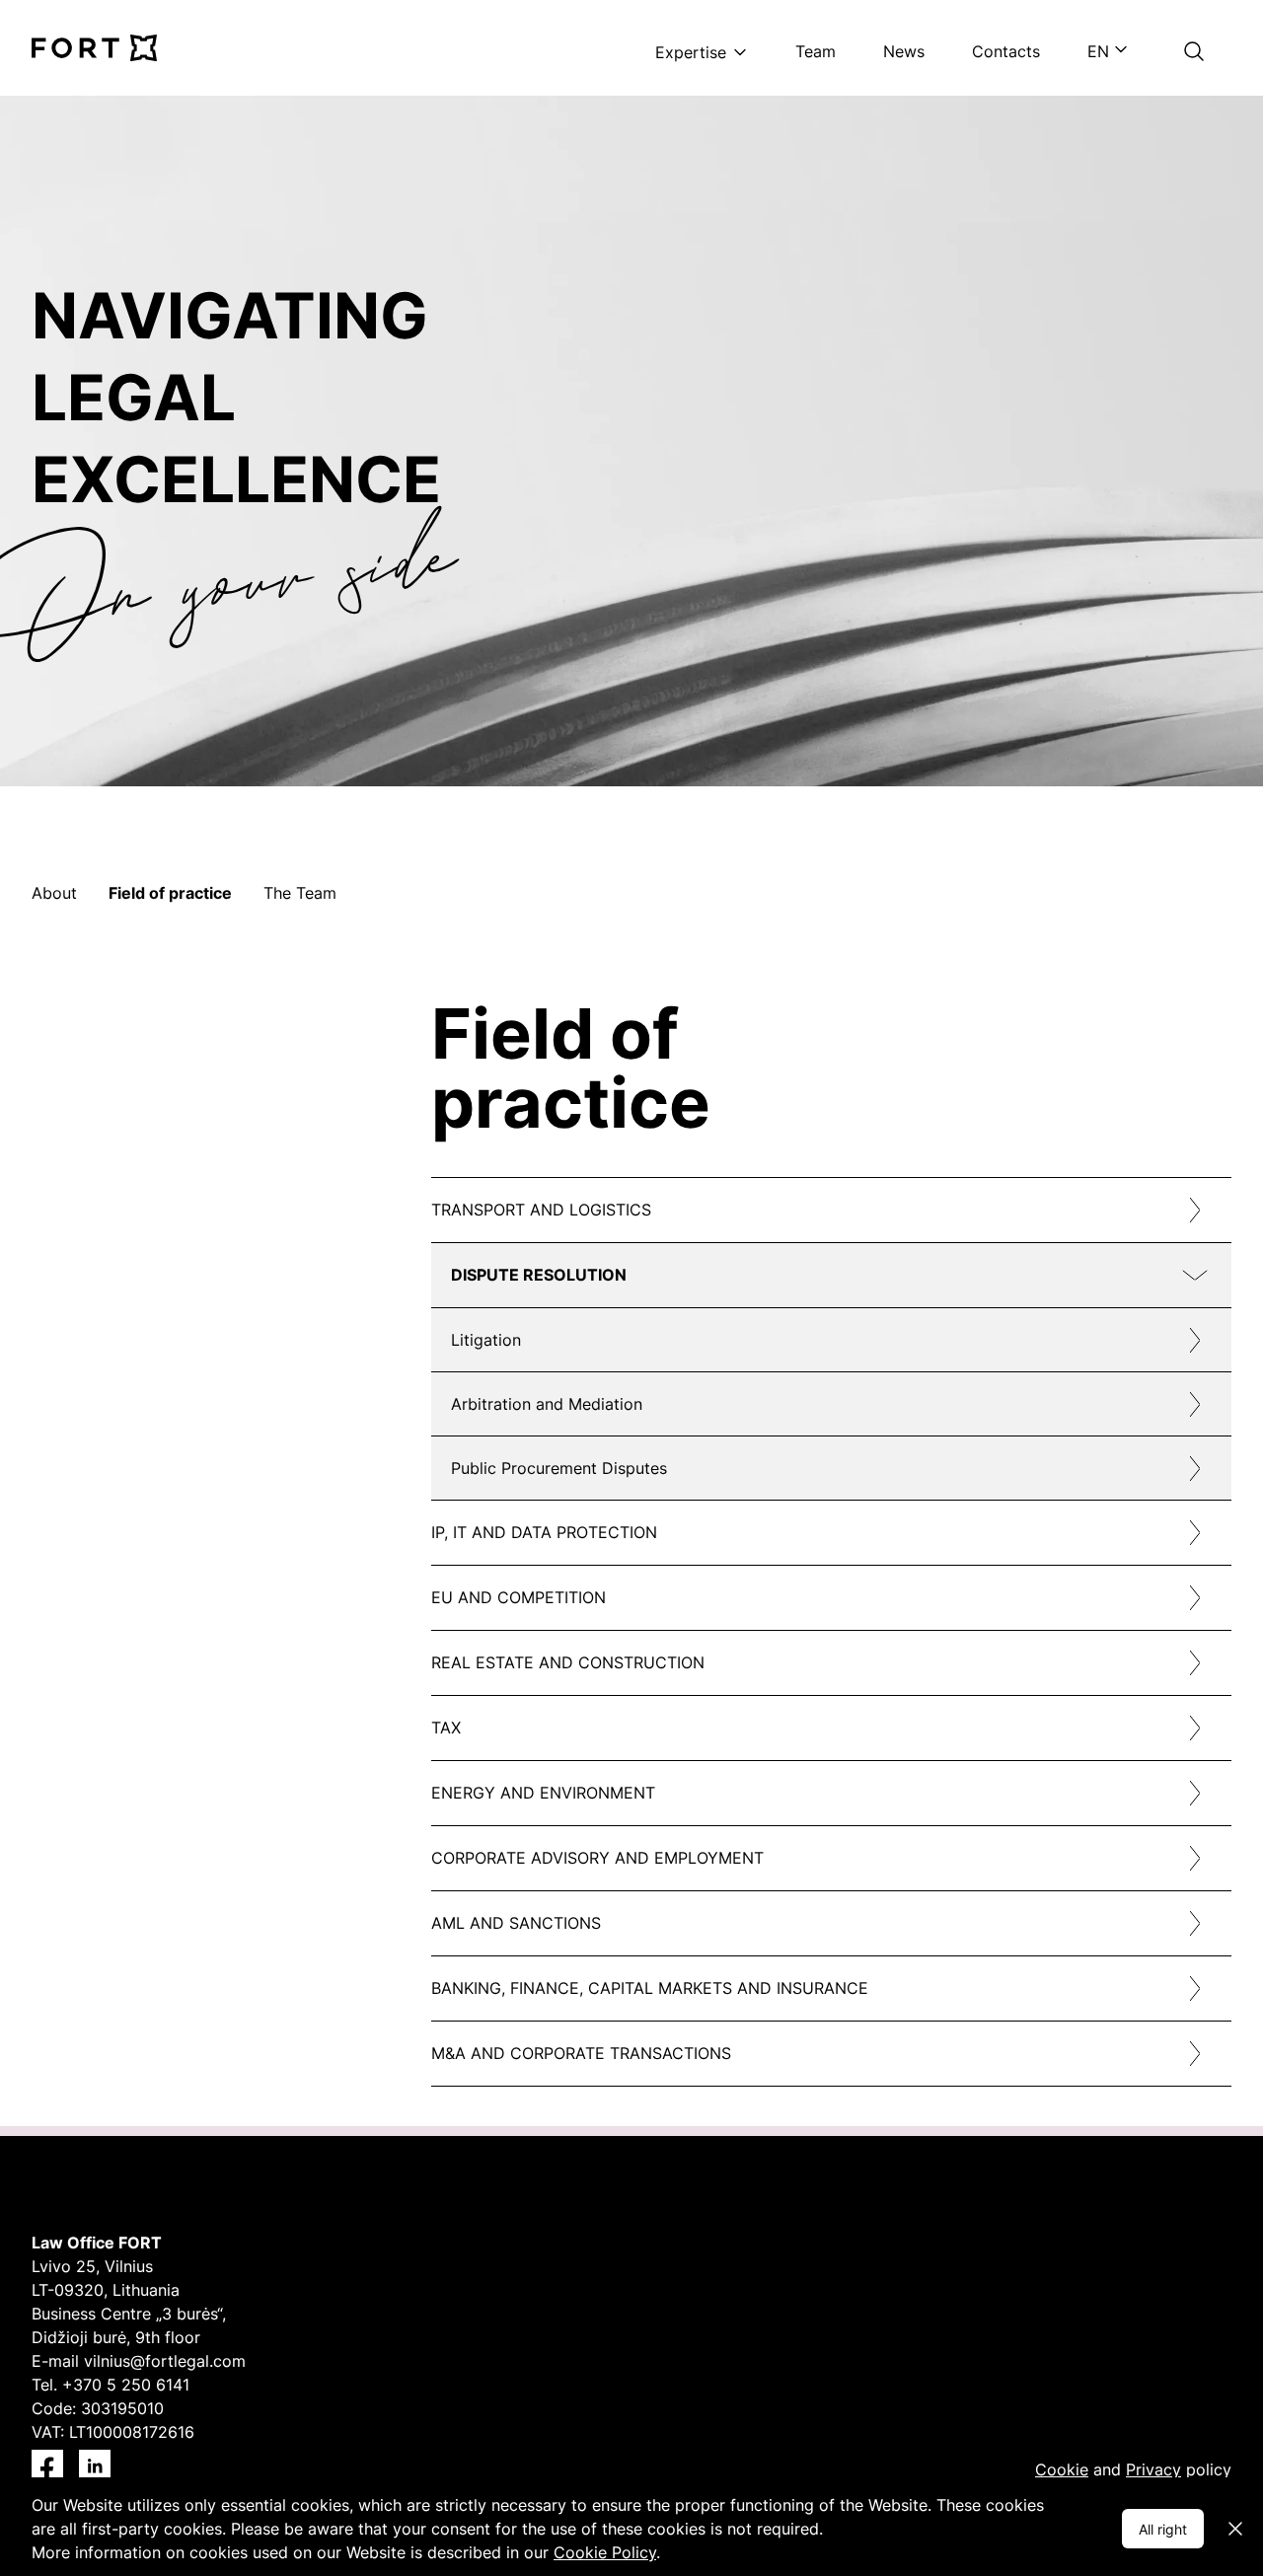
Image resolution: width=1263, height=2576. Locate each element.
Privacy (1153, 2469)
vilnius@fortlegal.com (165, 2361)
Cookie (1062, 2469)
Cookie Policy (605, 2552)
